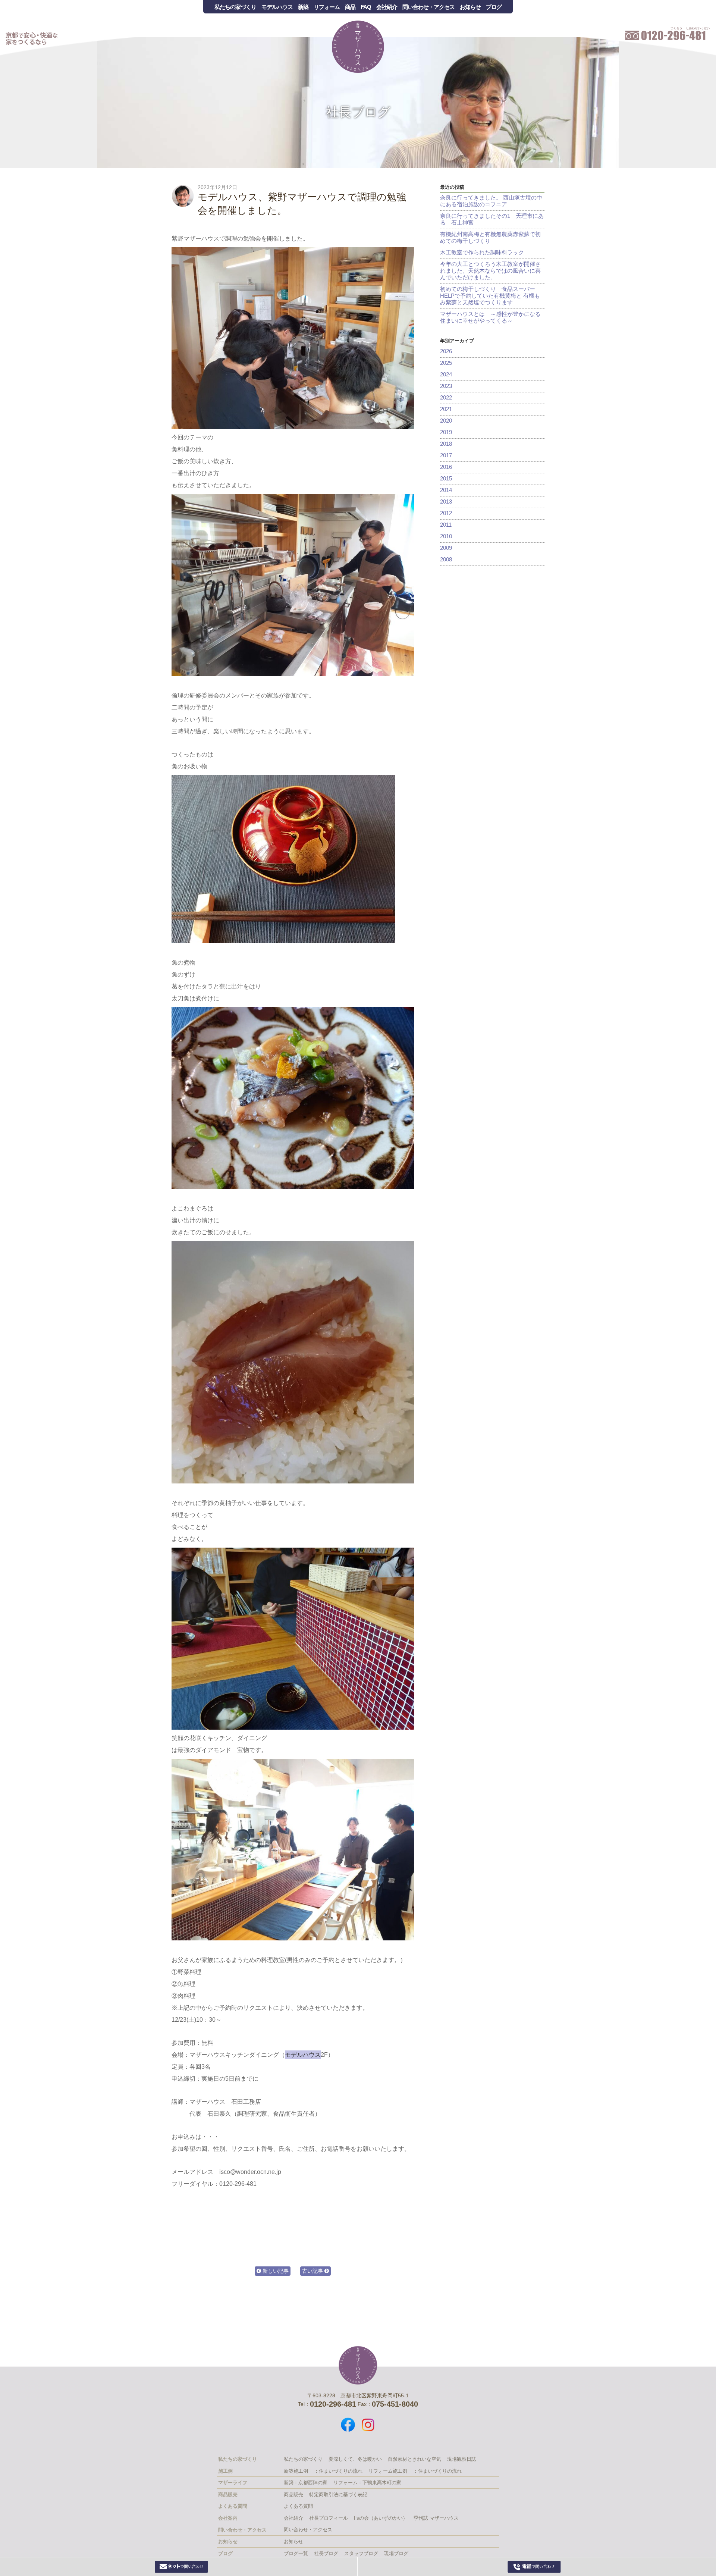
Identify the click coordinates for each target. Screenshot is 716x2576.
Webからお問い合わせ (182, 2567)
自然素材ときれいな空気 (414, 2459)
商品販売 (293, 2494)
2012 (446, 513)
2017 (446, 455)
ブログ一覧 (296, 2553)
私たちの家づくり (235, 7)
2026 (446, 351)
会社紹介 (387, 7)
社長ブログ (358, 112)
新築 (303, 7)
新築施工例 (296, 2471)
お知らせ (470, 7)
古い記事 (313, 2271)
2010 (446, 536)
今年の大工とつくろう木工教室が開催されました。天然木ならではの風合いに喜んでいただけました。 (490, 271)
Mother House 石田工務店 (358, 47)
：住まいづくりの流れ (338, 2471)
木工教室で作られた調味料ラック (482, 252)
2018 (446, 444)
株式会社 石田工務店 (358, 2365)
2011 (446, 525)
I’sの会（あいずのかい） (381, 2518)
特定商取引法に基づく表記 (338, 2494)
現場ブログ (396, 2553)
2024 (446, 374)
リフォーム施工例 (388, 2471)
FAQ (366, 7)
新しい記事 (275, 2271)
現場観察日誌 (462, 2459)
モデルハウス (277, 7)
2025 (446, 363)
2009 (446, 548)
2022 (446, 397)
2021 (446, 409)
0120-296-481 (535, 2567)
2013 (446, 502)
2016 (446, 467)
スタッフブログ (361, 2553)
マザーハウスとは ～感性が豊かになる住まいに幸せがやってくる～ (490, 317)
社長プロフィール (329, 2518)
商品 (350, 7)
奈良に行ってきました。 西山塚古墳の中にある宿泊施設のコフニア (491, 201)
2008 (446, 559)
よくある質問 (298, 2506)
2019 (446, 432)
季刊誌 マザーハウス (436, 2518)
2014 (446, 490)
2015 (446, 478)
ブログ (494, 7)
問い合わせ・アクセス (428, 7)
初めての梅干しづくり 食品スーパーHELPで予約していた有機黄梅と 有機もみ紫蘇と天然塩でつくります (490, 296)
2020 (446, 421)
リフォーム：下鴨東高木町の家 (367, 2483)
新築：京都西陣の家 (306, 2483)
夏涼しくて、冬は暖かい (355, 2459)
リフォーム (327, 7)
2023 (446, 386)
